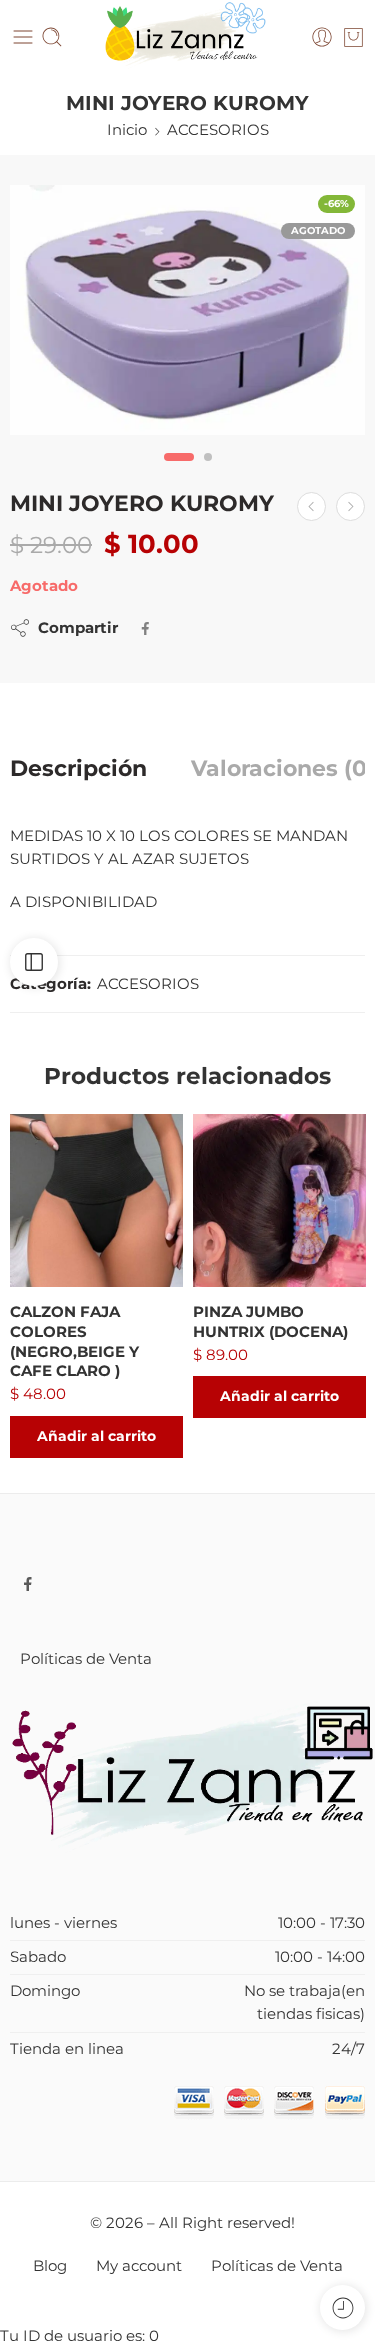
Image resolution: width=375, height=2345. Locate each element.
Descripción (78, 769)
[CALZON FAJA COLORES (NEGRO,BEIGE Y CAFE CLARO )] (96, 1200)
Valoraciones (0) (283, 769)
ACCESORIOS (218, 130)
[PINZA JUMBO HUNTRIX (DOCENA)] (279, 1200)
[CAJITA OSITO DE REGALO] (350, 506)
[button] (96, 1437)
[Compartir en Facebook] (145, 628)
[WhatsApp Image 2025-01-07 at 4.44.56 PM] (187, 310)
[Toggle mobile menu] (23, 37)
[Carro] (353, 37)
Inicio (127, 130)
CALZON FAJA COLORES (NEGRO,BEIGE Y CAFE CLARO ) (74, 1341)
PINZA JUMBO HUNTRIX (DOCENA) (270, 1321)
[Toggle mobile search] (52, 37)
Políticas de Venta (86, 1659)
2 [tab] (208, 473)
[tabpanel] (187, 315)
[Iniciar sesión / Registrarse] (322, 37)
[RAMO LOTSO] (311, 506)
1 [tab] (178, 473)
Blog (50, 2266)
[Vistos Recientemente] (342, 2307)
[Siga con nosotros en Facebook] (28, 1584)
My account (139, 2266)
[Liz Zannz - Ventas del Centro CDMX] (187, 37)
